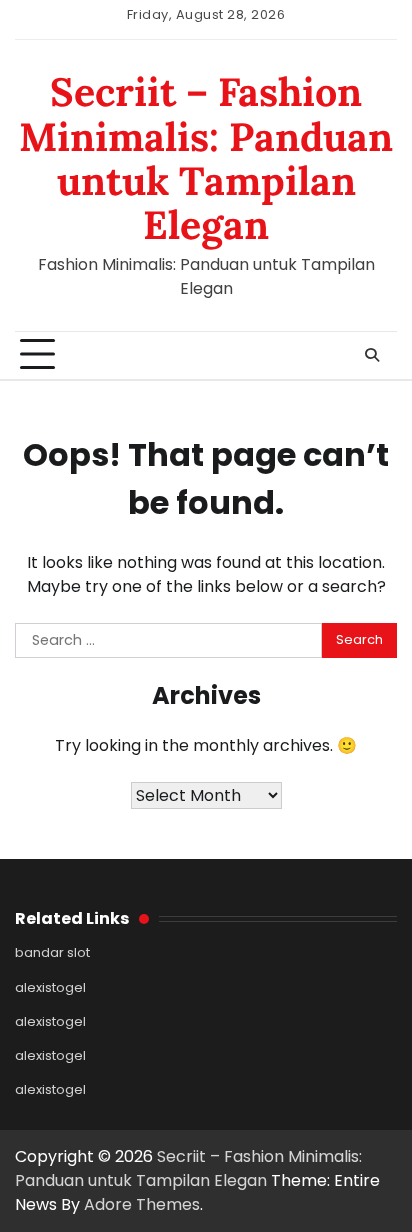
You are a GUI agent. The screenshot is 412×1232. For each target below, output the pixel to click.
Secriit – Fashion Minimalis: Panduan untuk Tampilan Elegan (206, 158)
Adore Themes (142, 1204)
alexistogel (50, 987)
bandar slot (52, 952)
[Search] (372, 355)
